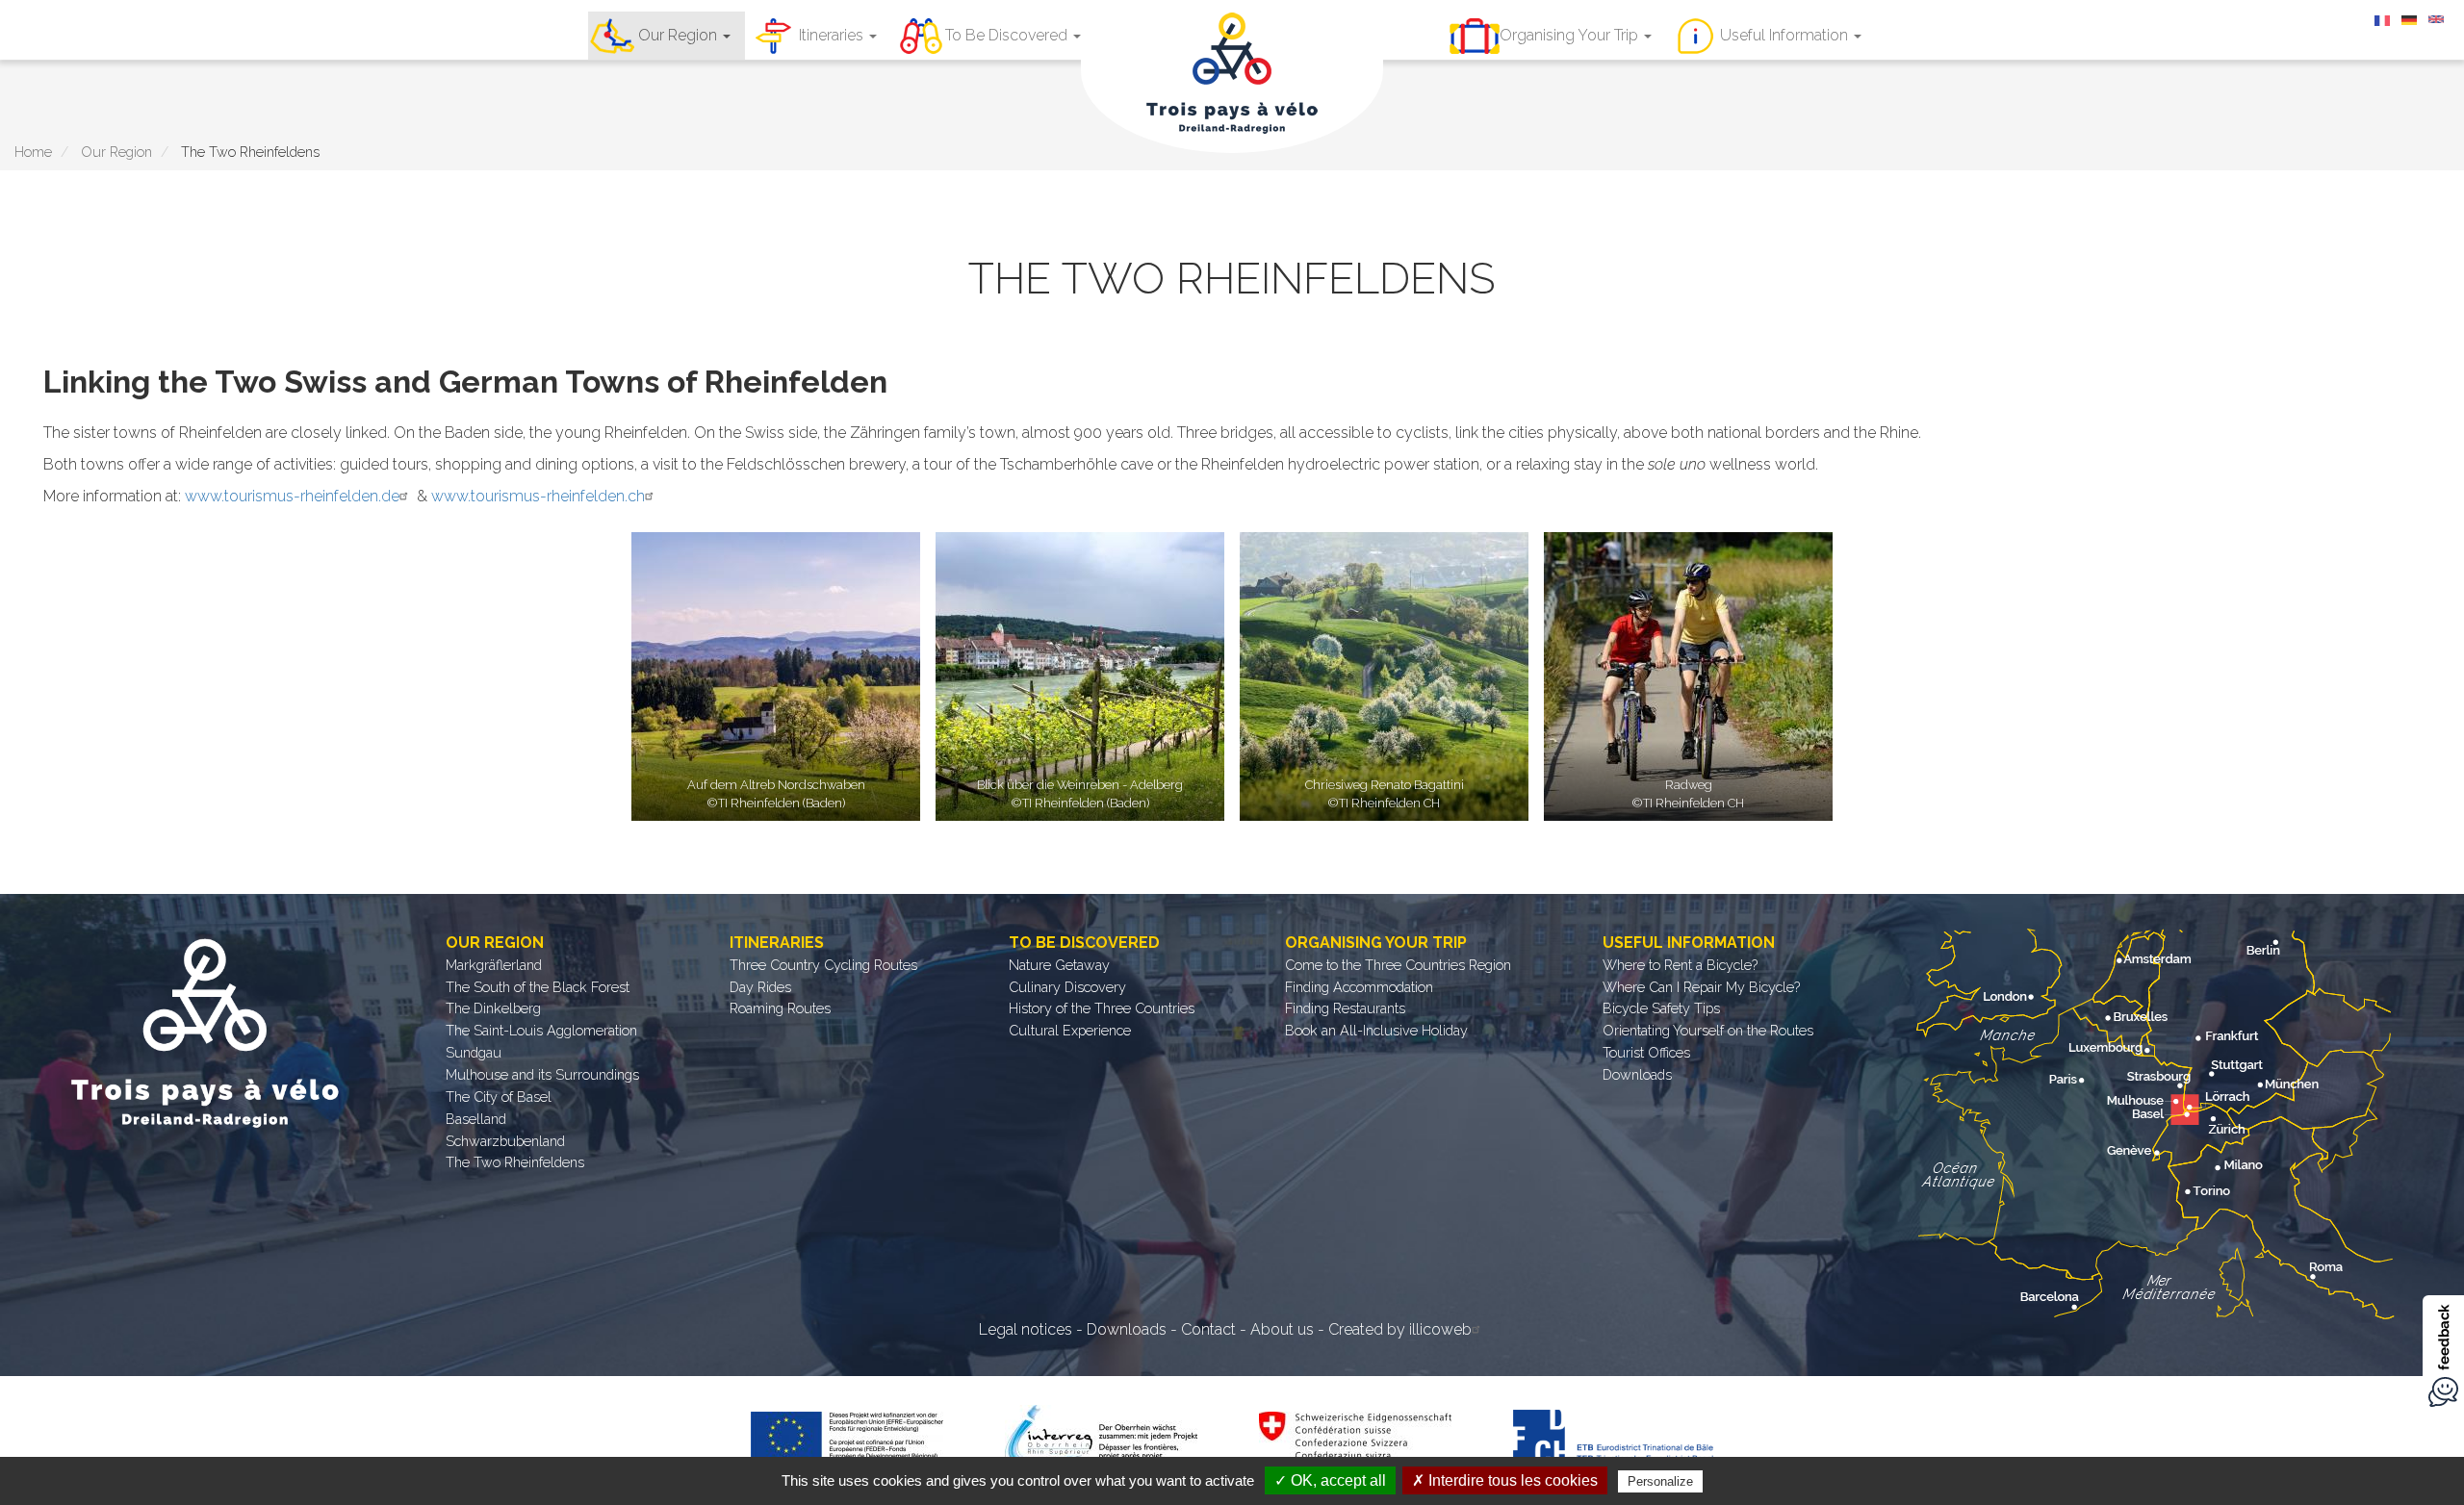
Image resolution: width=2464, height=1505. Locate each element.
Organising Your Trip (1571, 35)
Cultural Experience (1070, 1030)
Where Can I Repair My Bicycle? (1701, 987)
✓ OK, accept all (1330, 1480)
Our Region (680, 35)
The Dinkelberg (493, 1008)
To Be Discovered (1008, 35)
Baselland (476, 1119)
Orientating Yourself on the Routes (1708, 1030)
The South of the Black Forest (538, 987)
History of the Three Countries (1102, 1008)
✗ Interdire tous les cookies (1505, 1480)
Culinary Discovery (1067, 987)
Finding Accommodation (1359, 987)
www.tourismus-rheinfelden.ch (538, 496)
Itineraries (833, 35)
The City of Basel (499, 1097)
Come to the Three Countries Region (1398, 965)
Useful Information (1786, 35)
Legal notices (1026, 1329)
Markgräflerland (494, 965)
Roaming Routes (780, 1008)
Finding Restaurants (1345, 1008)
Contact (1208, 1329)
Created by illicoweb (1400, 1329)
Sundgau (474, 1052)
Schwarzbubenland (505, 1141)
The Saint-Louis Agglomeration (541, 1030)
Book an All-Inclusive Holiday (1376, 1030)
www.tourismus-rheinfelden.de (292, 496)
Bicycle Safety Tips (1661, 1008)
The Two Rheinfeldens (515, 1162)
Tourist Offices (1646, 1052)
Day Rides (760, 987)
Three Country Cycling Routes (823, 965)
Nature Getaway (1059, 965)
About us (1282, 1329)
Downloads (1637, 1074)
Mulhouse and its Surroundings (542, 1074)
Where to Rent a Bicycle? (1680, 965)
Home (33, 152)
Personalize (1660, 1481)
